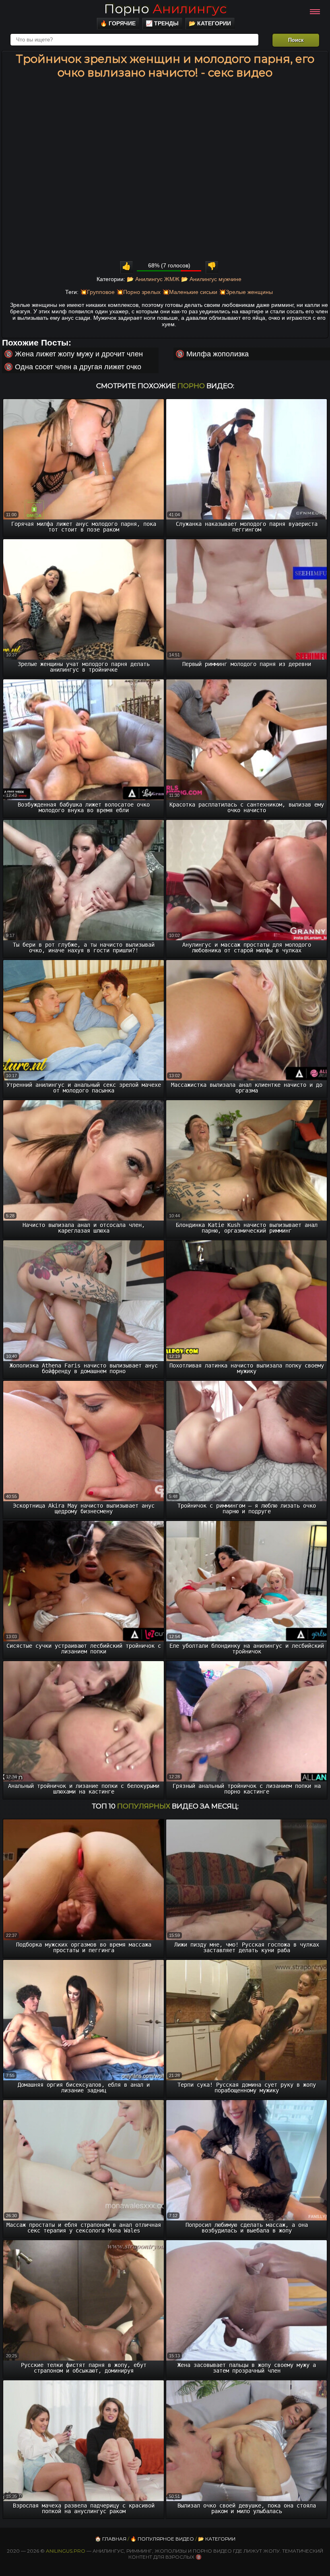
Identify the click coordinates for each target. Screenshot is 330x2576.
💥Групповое (97, 292)
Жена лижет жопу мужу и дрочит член (79, 354)
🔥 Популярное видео (162, 2539)
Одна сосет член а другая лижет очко (78, 367)
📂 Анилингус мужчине (211, 279)
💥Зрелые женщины (246, 292)
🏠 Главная (111, 2539)
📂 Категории (210, 23)
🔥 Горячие (118, 23)
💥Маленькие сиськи (190, 292)
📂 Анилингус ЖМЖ (153, 279)
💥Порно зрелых (138, 292)
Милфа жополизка (218, 354)
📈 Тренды (162, 23)
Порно (165, 9)
